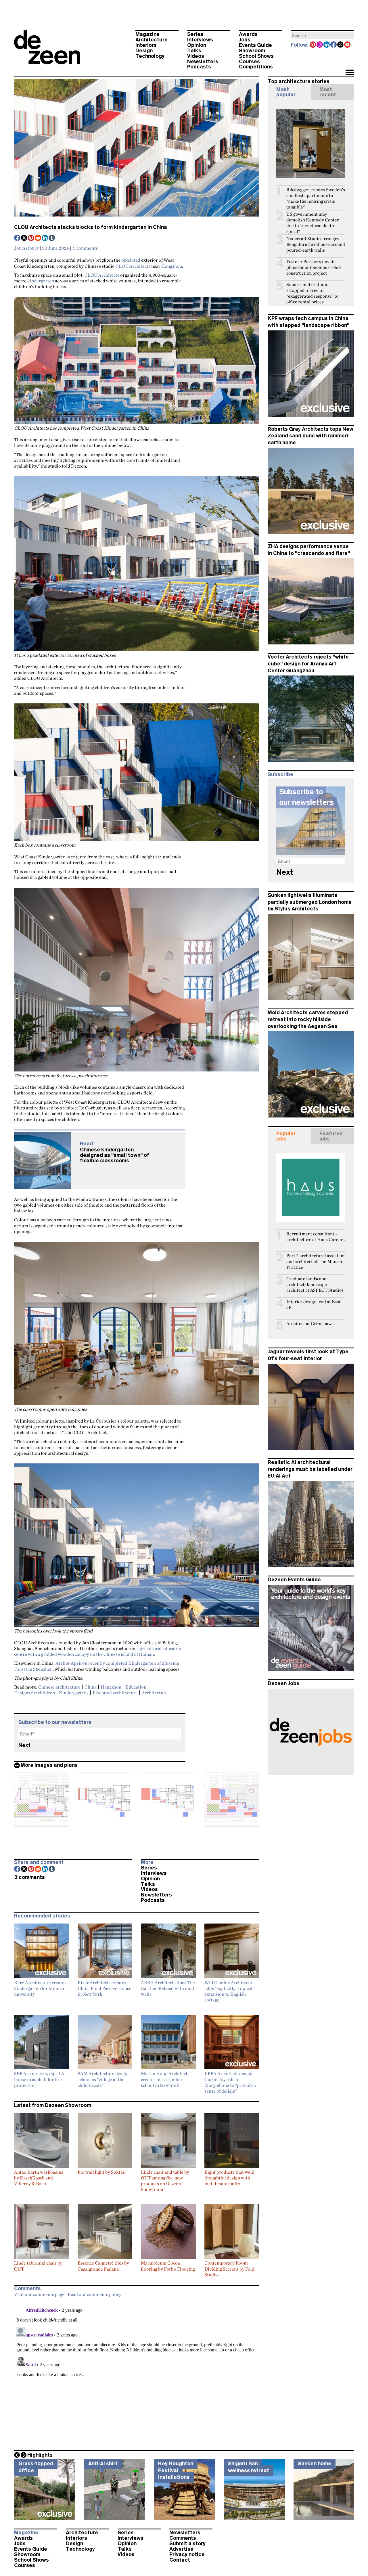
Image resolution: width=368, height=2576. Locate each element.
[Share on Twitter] (24, 238)
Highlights (40, 2455)
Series (195, 34)
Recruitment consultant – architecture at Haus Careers (316, 1237)
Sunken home (315, 2464)
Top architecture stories (299, 81)
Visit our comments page (39, 2294)
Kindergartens (74, 1693)
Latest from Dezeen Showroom (53, 2105)
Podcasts (199, 67)
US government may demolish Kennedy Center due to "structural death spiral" (313, 223)
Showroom (252, 51)
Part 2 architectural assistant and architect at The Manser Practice (316, 1261)
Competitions (256, 67)
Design (144, 51)
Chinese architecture (59, 1687)
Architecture (152, 40)
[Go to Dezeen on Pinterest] (313, 45)
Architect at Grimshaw (309, 1324)
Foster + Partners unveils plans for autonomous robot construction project (314, 267)
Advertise (181, 2549)
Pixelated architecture (115, 1693)
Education (136, 1687)
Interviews (200, 40)
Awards (248, 34)
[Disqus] (137, 2372)
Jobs (245, 40)
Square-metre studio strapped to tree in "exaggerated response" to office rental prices (312, 293)
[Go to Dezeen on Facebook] (334, 45)
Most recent (328, 92)
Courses (249, 62)
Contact (180, 2560)
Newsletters (203, 62)
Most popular (286, 92)
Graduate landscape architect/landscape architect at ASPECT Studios (315, 1284)
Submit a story (187, 2544)
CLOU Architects (133, 266)
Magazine (147, 34)
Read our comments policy (94, 2294)
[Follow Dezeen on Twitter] (341, 45)
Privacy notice (187, 2554)
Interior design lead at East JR (314, 1305)
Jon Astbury (26, 248)
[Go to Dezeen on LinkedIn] (327, 45)
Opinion (197, 45)
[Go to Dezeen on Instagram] (320, 45)
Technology (150, 56)
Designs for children (34, 1693)
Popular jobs (286, 1136)
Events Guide (255, 45)
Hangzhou (172, 266)
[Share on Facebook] (18, 238)
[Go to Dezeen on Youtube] (348, 45)
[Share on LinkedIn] (45, 238)
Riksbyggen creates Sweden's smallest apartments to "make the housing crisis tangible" (316, 198)
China (91, 1687)
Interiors (146, 45)
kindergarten (41, 281)
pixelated (131, 260)
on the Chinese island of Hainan (122, 1654)
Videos (196, 56)
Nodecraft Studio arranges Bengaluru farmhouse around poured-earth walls (316, 244)
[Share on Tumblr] (52, 238)
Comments (183, 2538)
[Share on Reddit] (38, 238)
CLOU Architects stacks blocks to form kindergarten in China (91, 227)
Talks (194, 51)
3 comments (85, 248)
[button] (349, 73)
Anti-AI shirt (103, 2464)
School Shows (256, 56)
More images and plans (49, 1765)
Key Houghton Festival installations (176, 2470)
